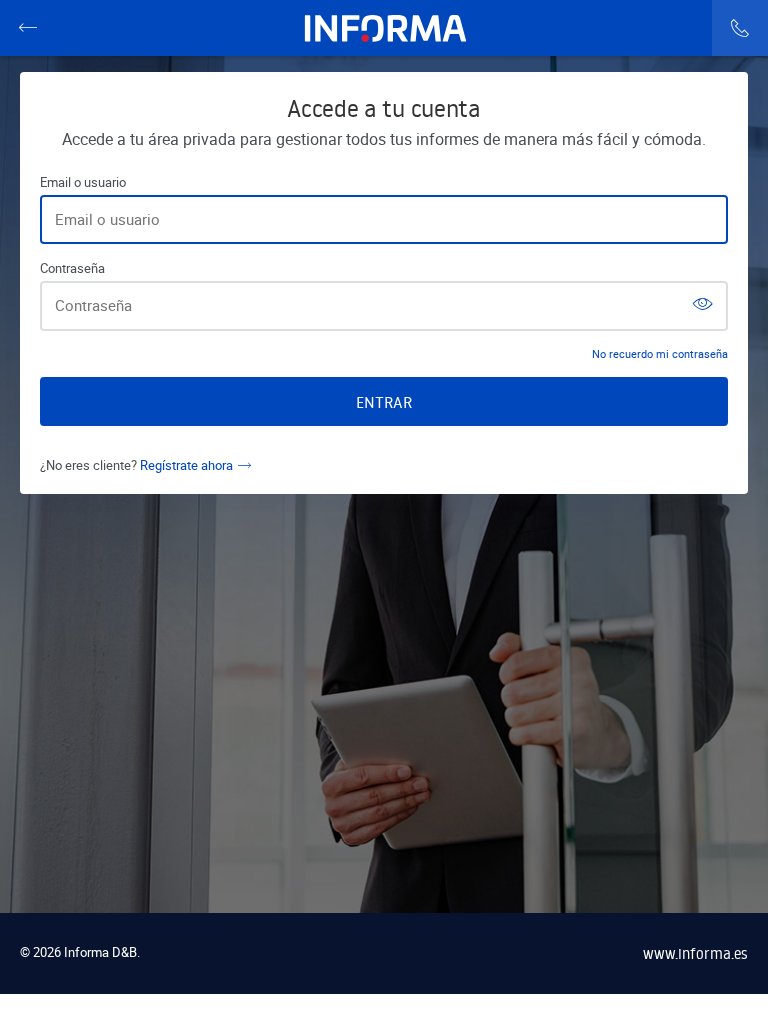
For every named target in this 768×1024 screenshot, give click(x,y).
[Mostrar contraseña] (703, 306)
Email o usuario (83, 182)
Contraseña (72, 268)
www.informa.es (695, 953)
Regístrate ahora (186, 465)
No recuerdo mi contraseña (660, 353)
